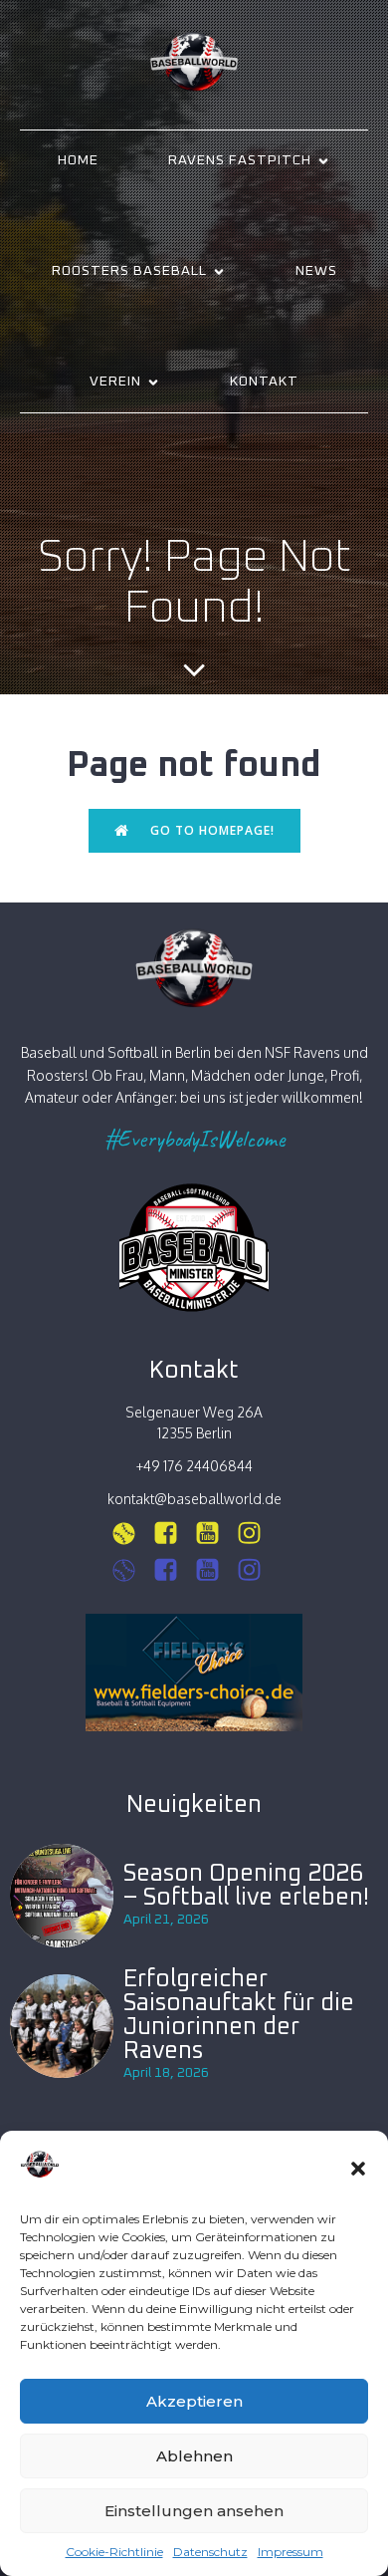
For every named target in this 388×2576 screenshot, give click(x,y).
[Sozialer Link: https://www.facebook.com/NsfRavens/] (173, 1534)
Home (78, 160)
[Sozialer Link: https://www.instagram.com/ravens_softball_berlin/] (131, 1534)
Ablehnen (194, 2456)
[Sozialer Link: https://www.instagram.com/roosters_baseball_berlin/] (131, 1570)
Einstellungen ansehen (194, 2511)
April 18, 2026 (166, 2073)
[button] (358, 2169)
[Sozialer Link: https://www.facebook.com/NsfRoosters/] (173, 1570)
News (316, 271)
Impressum (291, 2552)
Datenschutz (210, 2552)
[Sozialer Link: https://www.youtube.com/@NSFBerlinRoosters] (215, 1570)
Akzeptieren (194, 2401)
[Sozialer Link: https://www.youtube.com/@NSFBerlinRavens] (215, 1534)
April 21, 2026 (166, 1920)
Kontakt (264, 382)
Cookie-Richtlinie (114, 2552)
